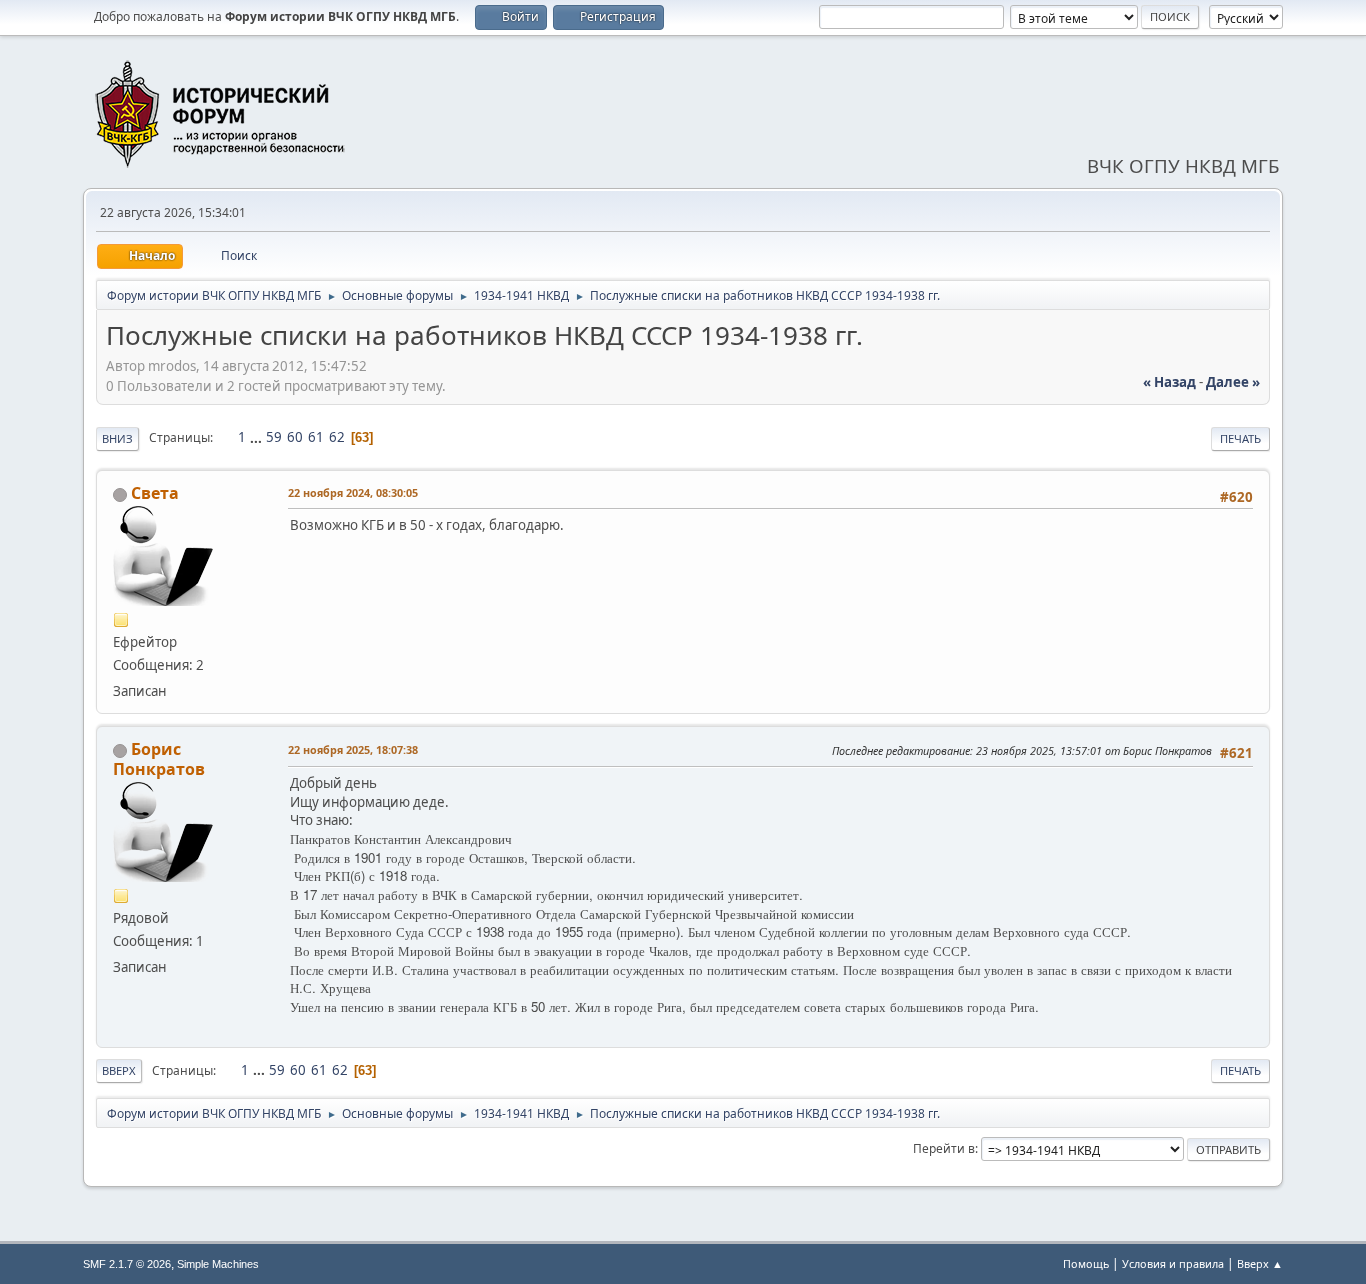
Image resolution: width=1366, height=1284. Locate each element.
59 (274, 437)
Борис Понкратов (159, 759)
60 (295, 437)
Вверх (119, 1070)
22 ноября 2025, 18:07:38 (353, 749)
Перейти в (944, 1148)
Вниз (117, 438)
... (257, 437)
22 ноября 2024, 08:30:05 (353, 492)
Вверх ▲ (1260, 1263)
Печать (1240, 438)
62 (337, 437)
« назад (1169, 382)
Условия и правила (1173, 1263)
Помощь (1086, 1263)
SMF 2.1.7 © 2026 (127, 1264)
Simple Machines (218, 1264)
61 (316, 437)
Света (155, 493)
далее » (1233, 382)
